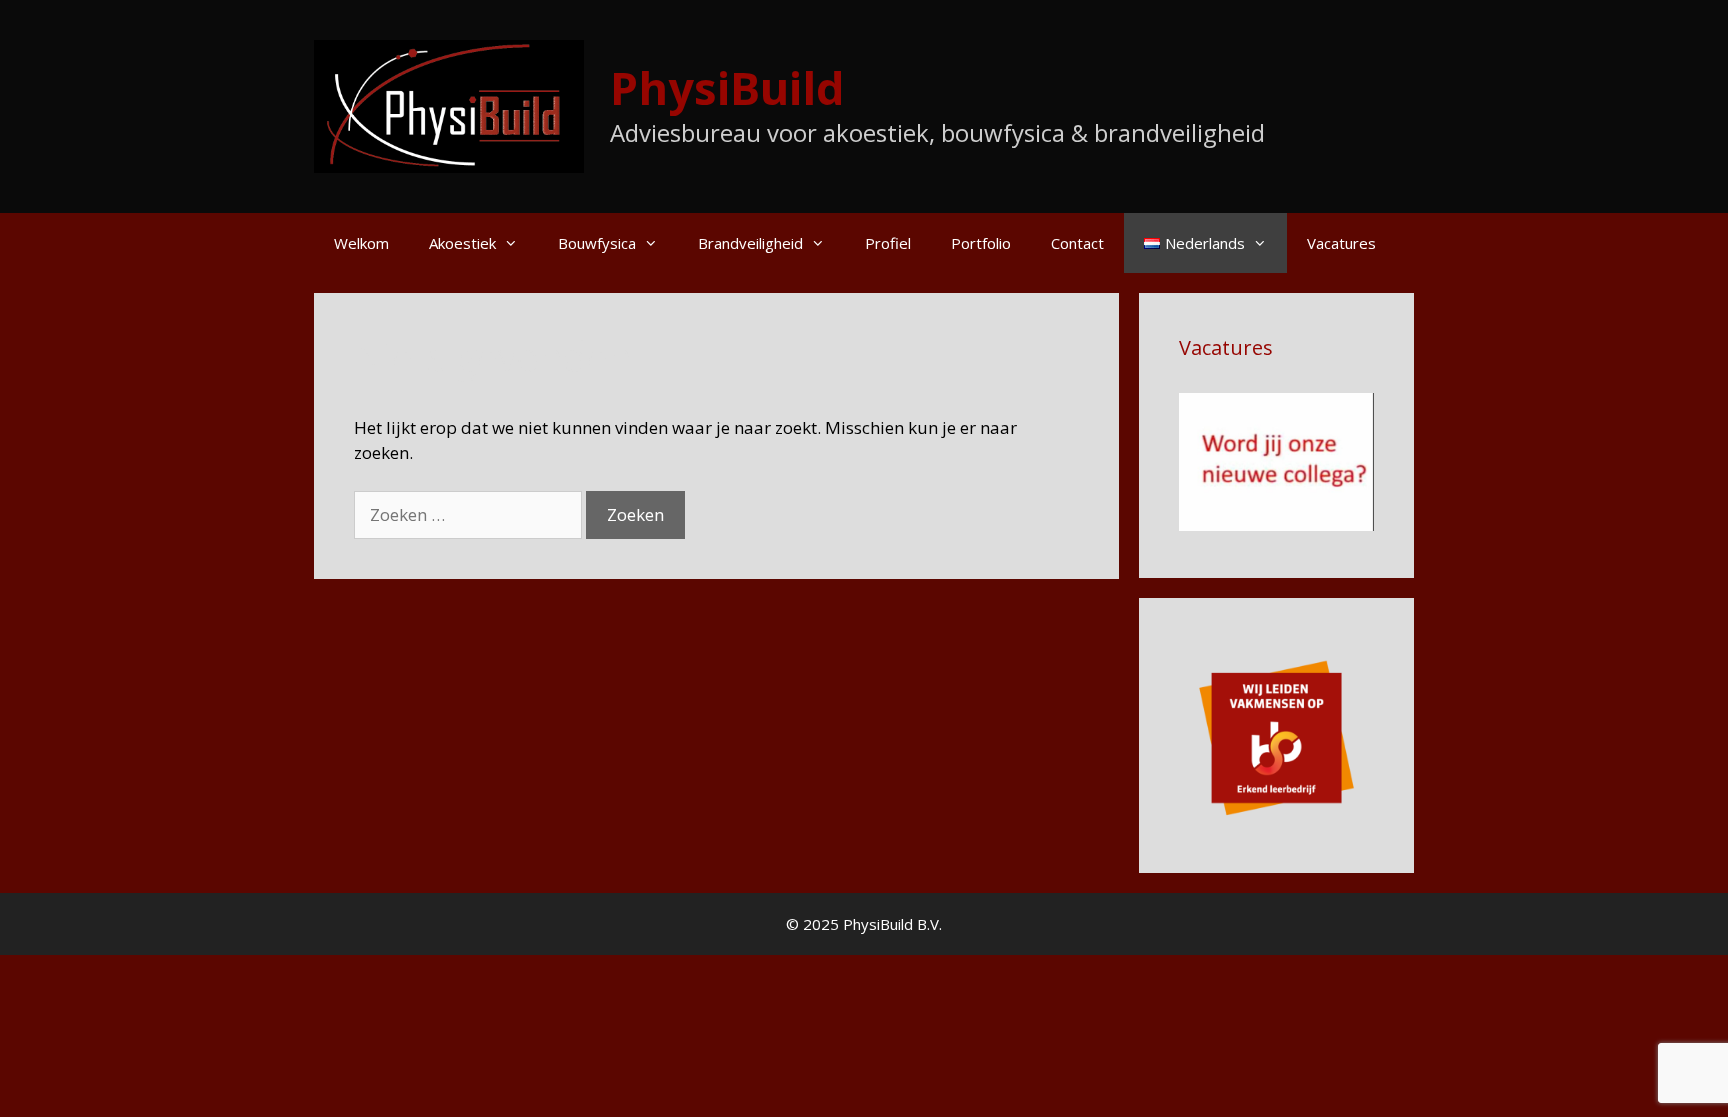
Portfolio (981, 243)
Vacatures (1341, 243)
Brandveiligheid (750, 243)
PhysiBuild (727, 87)
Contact (1077, 243)
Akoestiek (462, 243)
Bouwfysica (597, 243)
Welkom (361, 243)
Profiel (888, 243)
